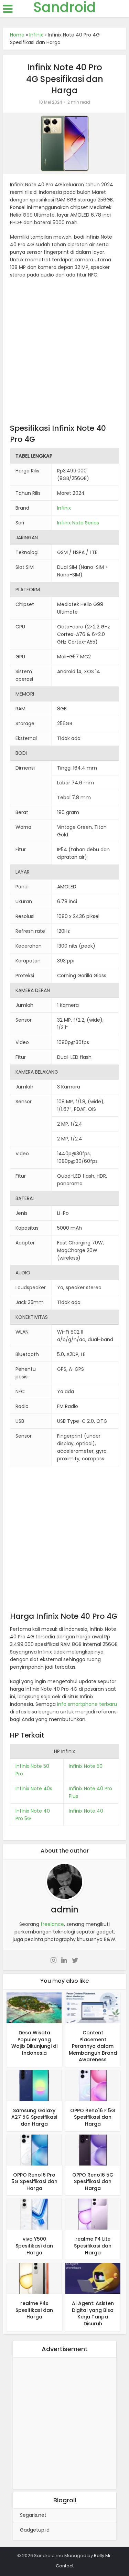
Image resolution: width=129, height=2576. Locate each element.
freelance (52, 1924)
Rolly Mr (102, 2556)
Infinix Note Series (78, 523)
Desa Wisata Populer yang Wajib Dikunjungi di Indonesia (34, 2043)
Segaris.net (33, 2515)
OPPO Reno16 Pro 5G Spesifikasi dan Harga (34, 2182)
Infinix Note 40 (86, 1811)
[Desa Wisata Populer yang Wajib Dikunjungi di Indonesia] (34, 2007)
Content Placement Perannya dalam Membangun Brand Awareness (93, 2046)
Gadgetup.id (35, 2530)
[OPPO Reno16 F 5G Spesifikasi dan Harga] (93, 2085)
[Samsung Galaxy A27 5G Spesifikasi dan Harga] (34, 2085)
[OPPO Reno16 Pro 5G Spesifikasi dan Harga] (34, 2150)
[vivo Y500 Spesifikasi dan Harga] (34, 2214)
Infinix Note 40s (34, 1788)
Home (17, 35)
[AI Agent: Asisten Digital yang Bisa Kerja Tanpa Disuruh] (93, 2278)
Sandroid (65, 7)
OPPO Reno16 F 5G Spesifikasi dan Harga (93, 2117)
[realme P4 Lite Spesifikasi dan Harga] (93, 2214)
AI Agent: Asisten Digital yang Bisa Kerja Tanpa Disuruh (93, 2313)
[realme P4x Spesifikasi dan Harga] (34, 2278)
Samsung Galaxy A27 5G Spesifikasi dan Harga (34, 2117)
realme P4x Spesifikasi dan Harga (34, 2310)
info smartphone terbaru (87, 1704)
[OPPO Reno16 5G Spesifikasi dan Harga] (93, 2150)
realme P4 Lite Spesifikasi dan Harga (93, 2246)
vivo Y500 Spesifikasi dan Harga (34, 2246)
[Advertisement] (64, 353)
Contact (65, 2566)
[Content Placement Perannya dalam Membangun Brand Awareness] (93, 2007)
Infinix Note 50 (86, 1766)
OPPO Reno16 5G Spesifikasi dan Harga (93, 2182)
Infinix (36, 35)
